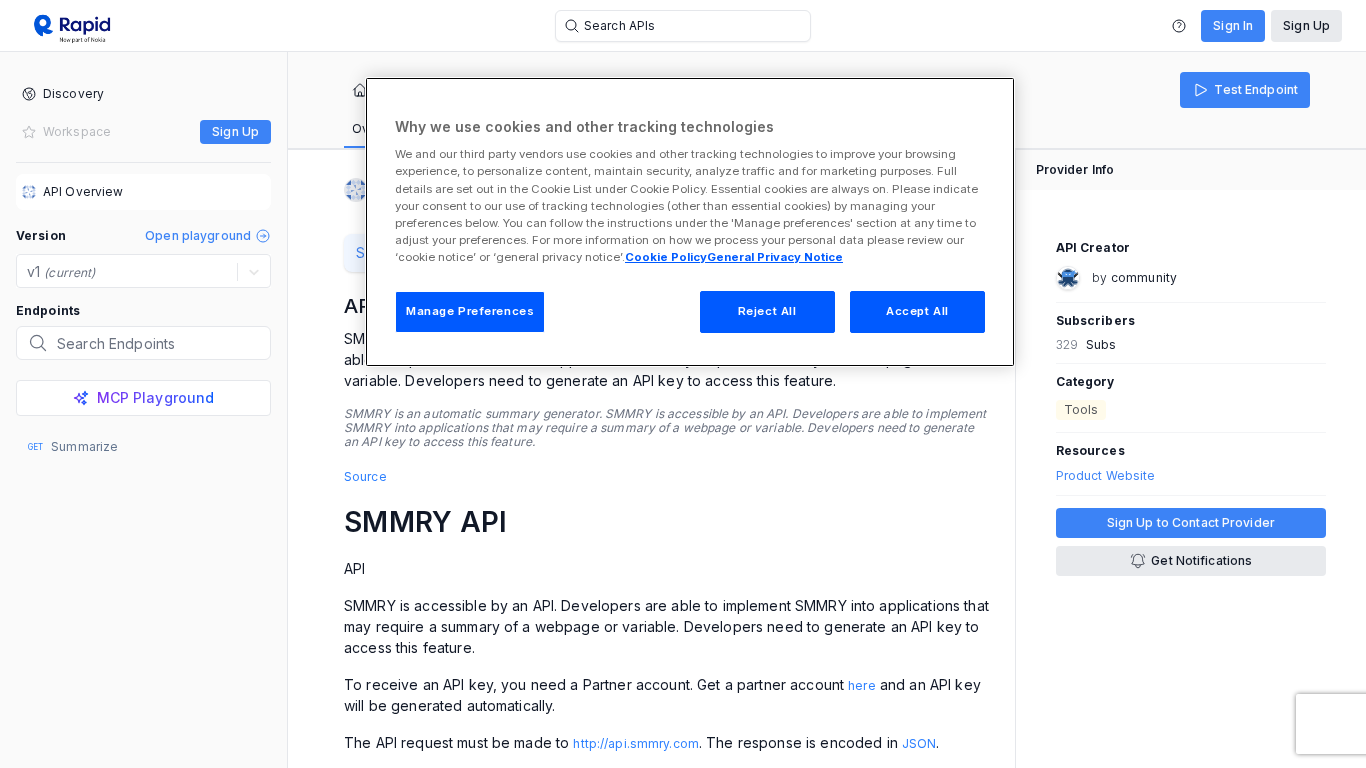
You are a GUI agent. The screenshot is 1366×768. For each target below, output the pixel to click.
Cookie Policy (666, 257)
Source (365, 476)
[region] (690, 222)
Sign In (1233, 25)
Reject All (767, 311)
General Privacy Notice (775, 257)
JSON (919, 743)
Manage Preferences (470, 311)
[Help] (1179, 26)
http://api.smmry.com (635, 743)
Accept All (917, 311)
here (861, 685)
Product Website (1106, 476)
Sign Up (1306, 25)
